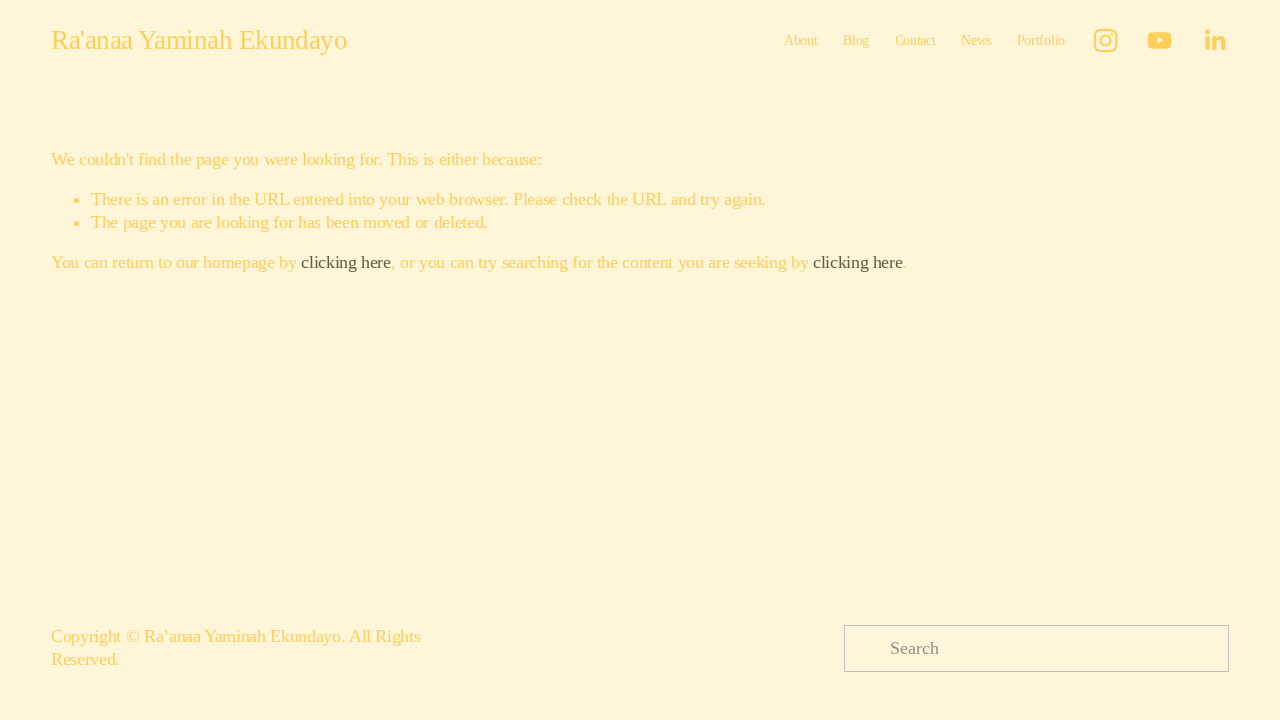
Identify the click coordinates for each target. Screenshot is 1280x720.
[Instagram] (1105, 40)
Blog (856, 40)
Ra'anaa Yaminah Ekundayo (199, 40)
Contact (915, 40)
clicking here (345, 262)
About (801, 40)
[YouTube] (1159, 40)
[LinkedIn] (1214, 40)
